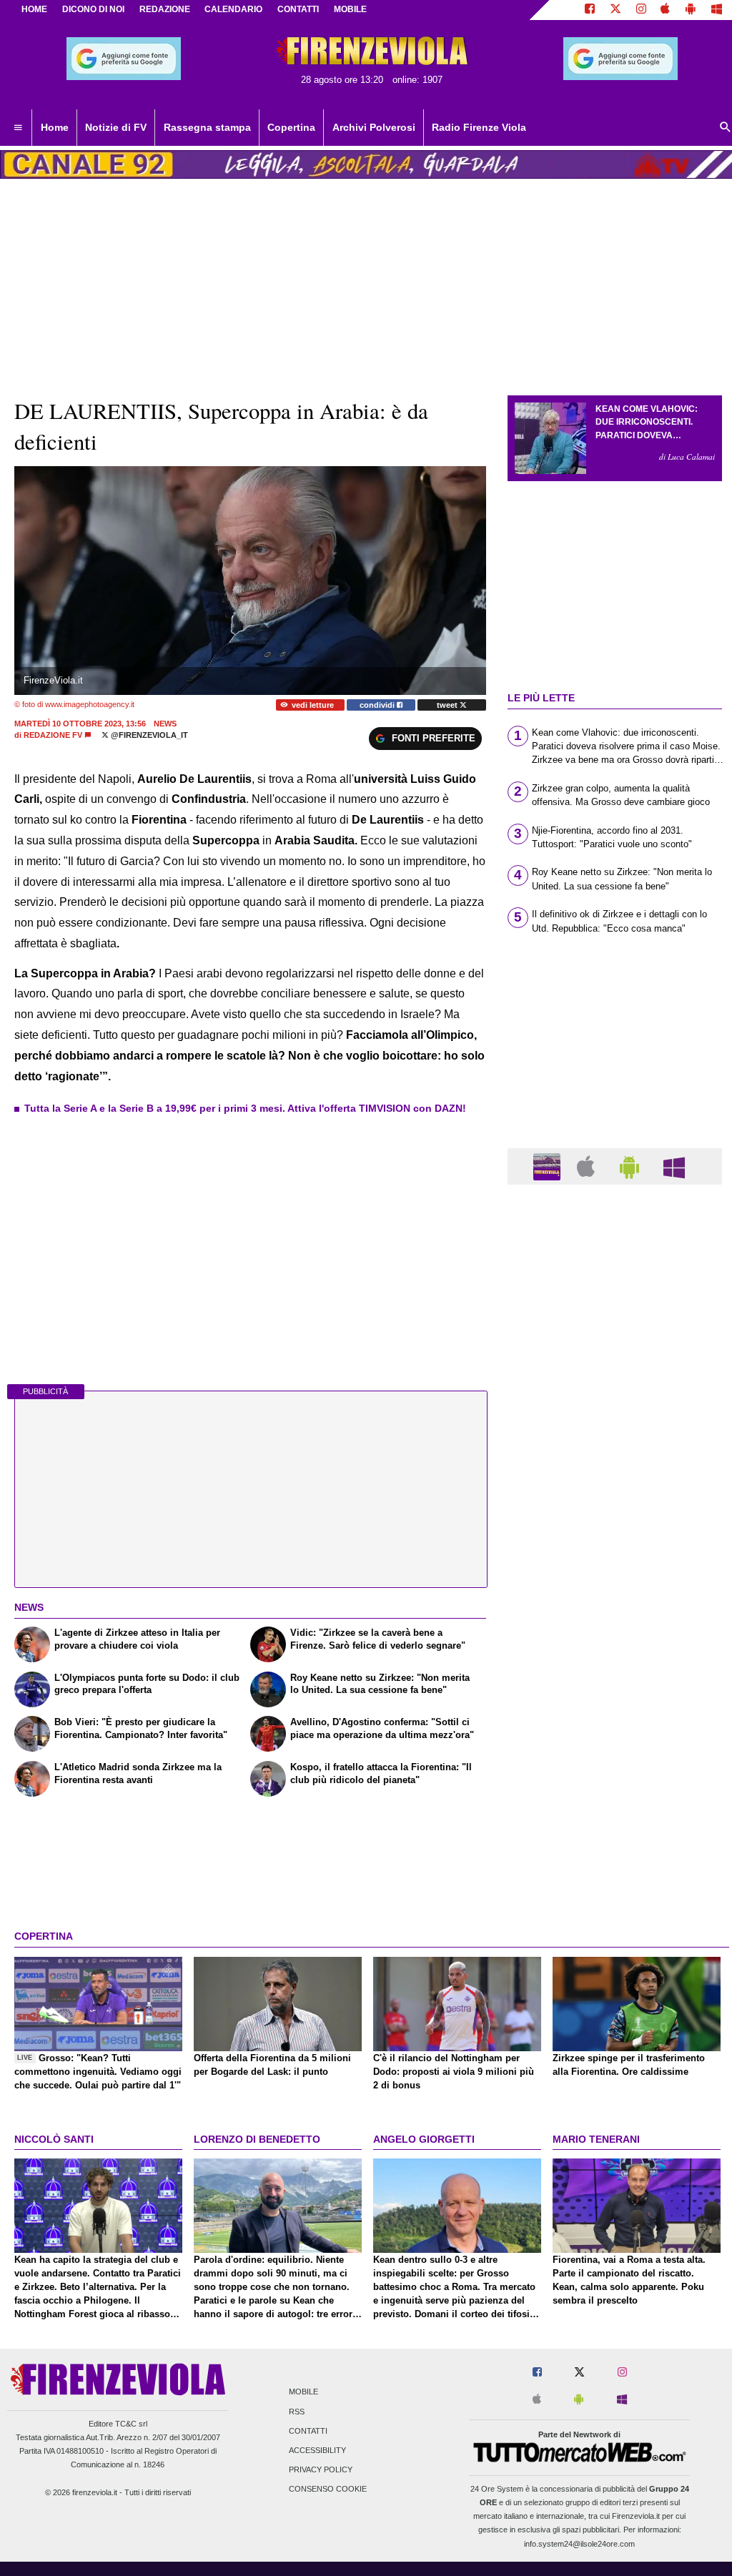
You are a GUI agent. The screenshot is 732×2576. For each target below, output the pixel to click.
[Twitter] (615, 10)
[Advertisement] (615, 1750)
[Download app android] (691, 10)
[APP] (549, 1166)
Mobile (303, 2392)
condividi (378, 705)
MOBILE (350, 9)
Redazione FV (53, 735)
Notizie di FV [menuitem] (116, 127)
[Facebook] (590, 10)
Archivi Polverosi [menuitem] (374, 127)
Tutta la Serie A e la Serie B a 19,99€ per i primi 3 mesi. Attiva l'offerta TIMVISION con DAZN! (245, 1108)
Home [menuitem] (55, 127)
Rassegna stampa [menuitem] (207, 127)
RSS (297, 2412)
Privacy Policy (321, 2470)
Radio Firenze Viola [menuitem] (479, 127)
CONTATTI (298, 9)
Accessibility (317, 2450)
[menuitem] (18, 128)
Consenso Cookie (328, 2489)
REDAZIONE (165, 9)
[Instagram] (641, 10)
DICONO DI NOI (93, 9)
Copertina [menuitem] (291, 127)
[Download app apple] (666, 10)
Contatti (308, 2431)
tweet (448, 705)
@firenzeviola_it (148, 735)
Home (34, 9)
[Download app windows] (717, 10)
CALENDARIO (233, 9)
